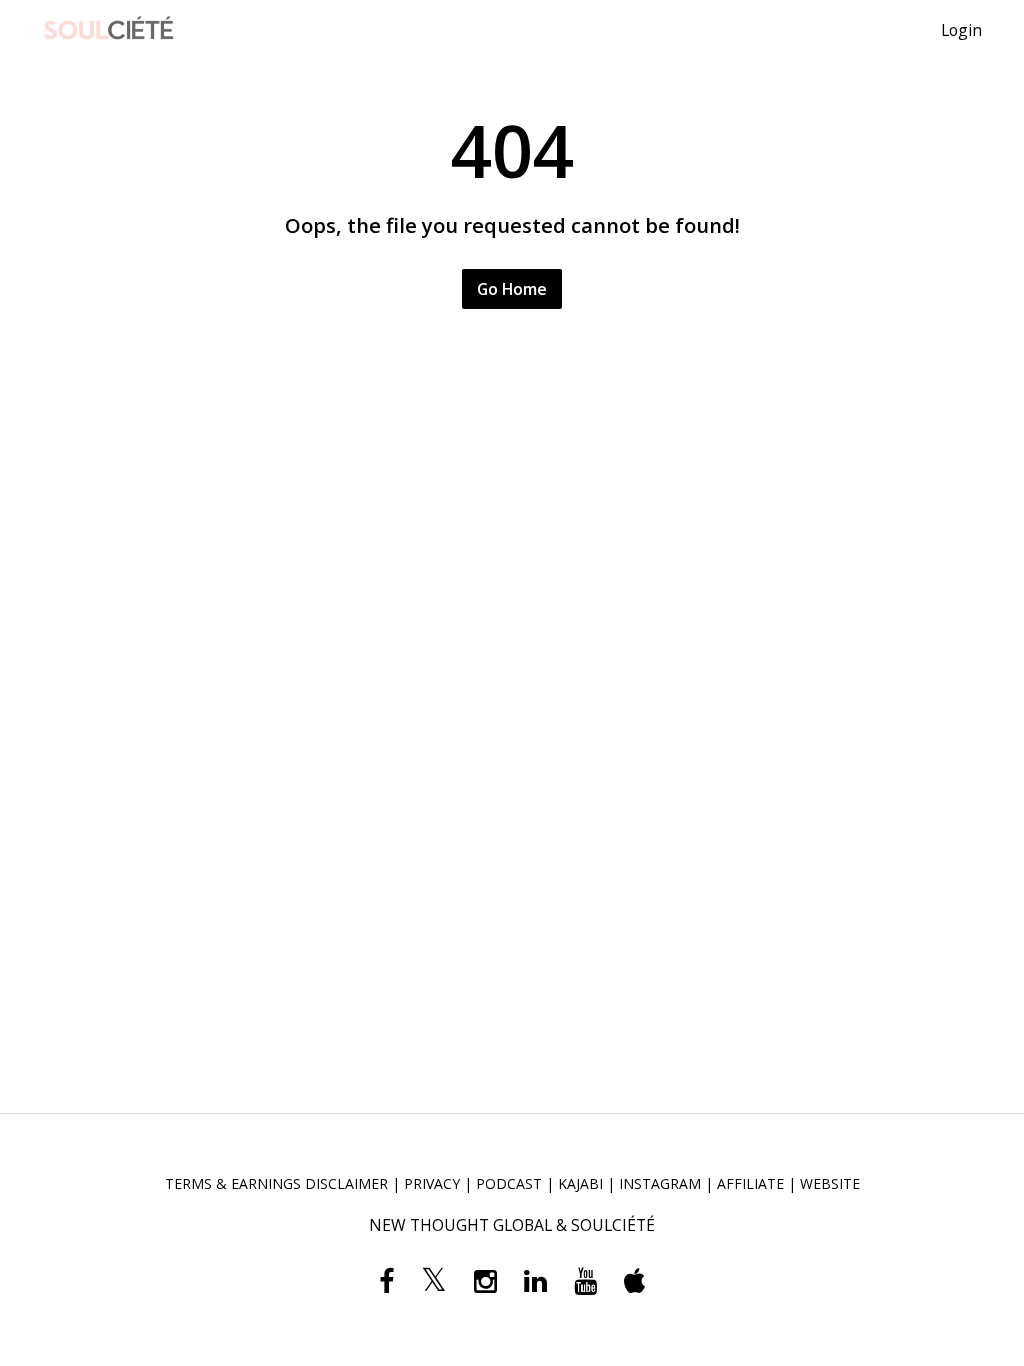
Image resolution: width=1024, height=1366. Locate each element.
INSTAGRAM (660, 1183)
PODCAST (509, 1183)
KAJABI (580, 1183)
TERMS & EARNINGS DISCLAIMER (276, 1183)
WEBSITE (830, 1183)
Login (961, 30)
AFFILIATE (750, 1183)
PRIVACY (432, 1183)
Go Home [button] (512, 289)
